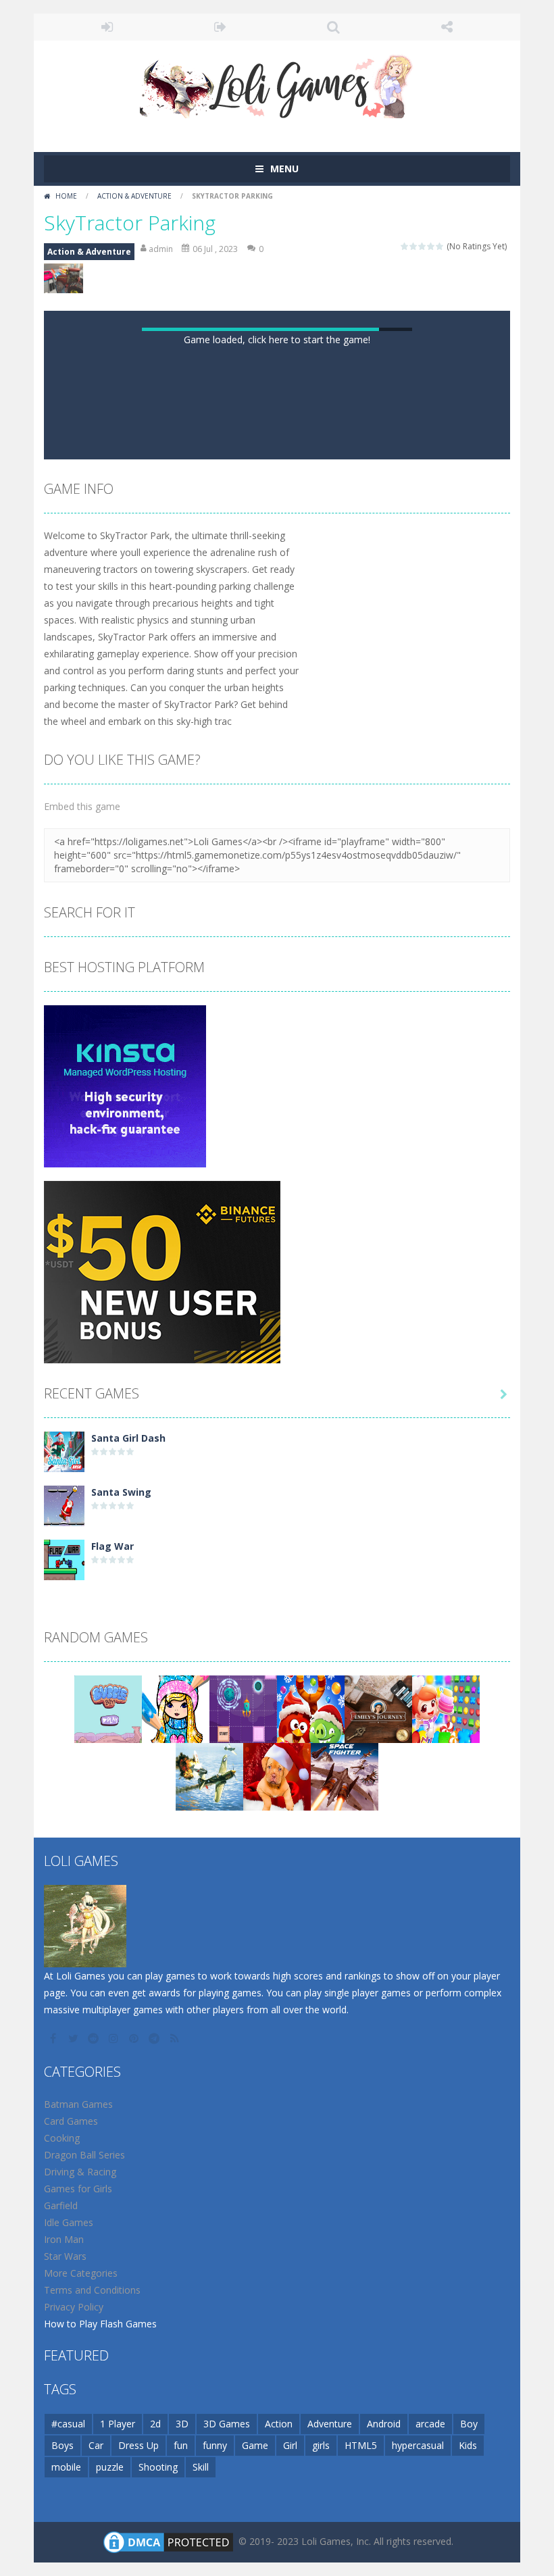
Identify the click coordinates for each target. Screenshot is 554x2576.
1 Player (118, 2424)
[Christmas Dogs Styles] (277, 1776)
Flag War (112, 1546)
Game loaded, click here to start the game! (277, 339)
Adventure (330, 2424)
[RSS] (176, 2038)
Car (96, 2445)
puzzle (110, 2467)
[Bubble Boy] (108, 1708)
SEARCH (334, 27)
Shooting (158, 2467)
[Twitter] (74, 2038)
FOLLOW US (447, 27)
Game (255, 2445)
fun (181, 2445)
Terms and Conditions (92, 2290)
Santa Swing (121, 1492)
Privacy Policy (74, 2307)
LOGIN (107, 27)
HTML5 (361, 2445)
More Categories (81, 2273)
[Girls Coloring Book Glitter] (176, 1708)
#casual (68, 2424)
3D (182, 2424)
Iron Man (64, 2239)
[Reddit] (95, 2038)
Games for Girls (78, 2189)
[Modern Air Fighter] (345, 1776)
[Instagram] (115, 2038)
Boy (469, 2424)
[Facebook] (54, 2038)
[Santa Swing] (64, 1505)
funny (215, 2445)
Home (66, 196)
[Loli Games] (277, 83)
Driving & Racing (80, 2172)
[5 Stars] (440, 246)
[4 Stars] (431, 246)
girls (321, 2445)
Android (384, 2424)
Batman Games (78, 2104)
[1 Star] (405, 246)
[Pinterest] (135, 2038)
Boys (62, 2445)
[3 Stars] (423, 246)
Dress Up (138, 2445)
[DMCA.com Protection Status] (168, 2541)
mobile (66, 2467)
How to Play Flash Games (100, 2324)
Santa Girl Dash (128, 1438)
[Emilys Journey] (378, 1708)
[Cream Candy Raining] (446, 1708)
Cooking (62, 2138)
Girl (290, 2445)
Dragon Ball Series (84, 2155)
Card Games (71, 2121)
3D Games (227, 2424)
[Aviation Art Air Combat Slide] (209, 1776)
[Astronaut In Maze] (243, 1708)
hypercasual (418, 2445)
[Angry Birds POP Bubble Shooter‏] (311, 1708)
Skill (201, 2467)
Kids (468, 2445)
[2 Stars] (414, 246)
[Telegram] (155, 2038)
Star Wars (65, 2256)
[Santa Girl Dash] (64, 1451)
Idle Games (69, 2222)
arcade (430, 2424)
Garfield (61, 2205)
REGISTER (221, 27)
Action (279, 2424)
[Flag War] (64, 1559)
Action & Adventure (134, 196)
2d (155, 2424)
